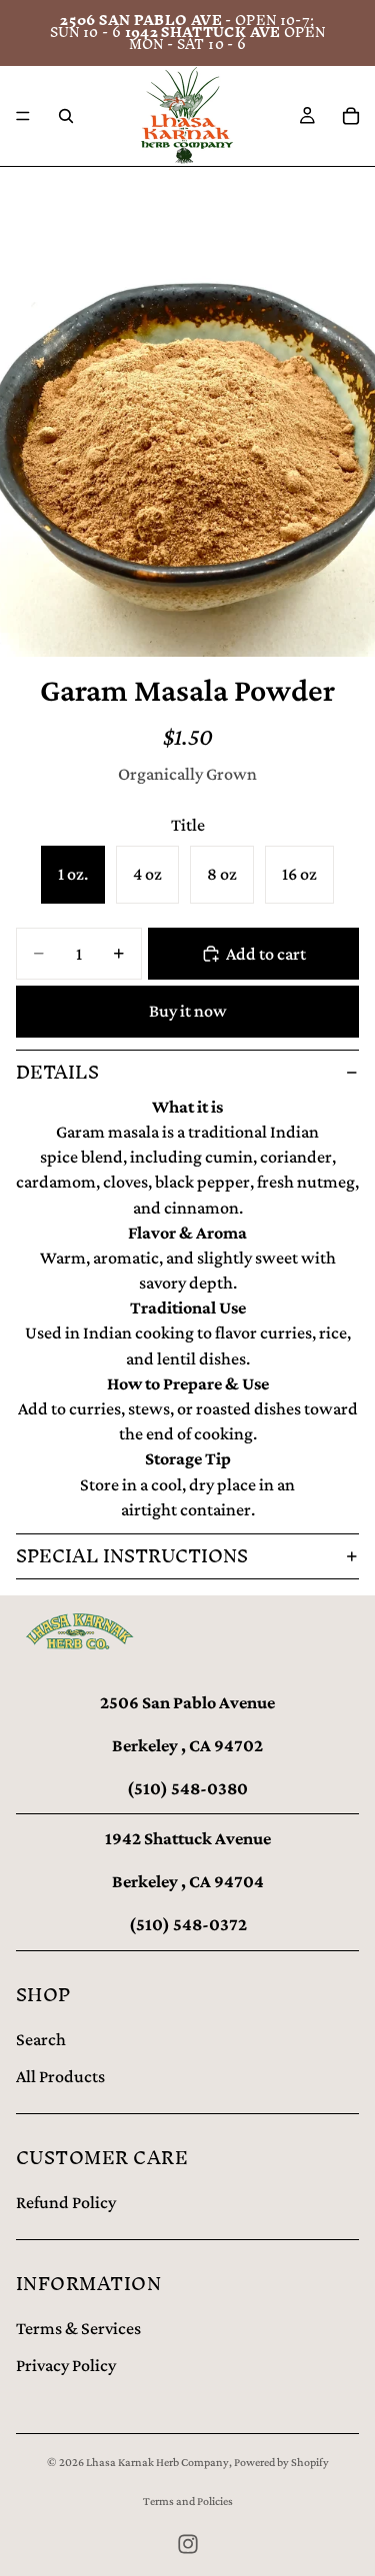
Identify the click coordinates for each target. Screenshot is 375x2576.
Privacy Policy (66, 2365)
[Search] (66, 116)
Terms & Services (78, 2328)
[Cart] (351, 116)
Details (57, 1072)
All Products (60, 2076)
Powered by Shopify (281, 2462)
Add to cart (266, 954)
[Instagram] (188, 2544)
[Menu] (23, 116)
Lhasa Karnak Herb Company (157, 2462)
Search (41, 2039)
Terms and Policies (188, 2501)
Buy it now (188, 1011)
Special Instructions (132, 1556)
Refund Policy (66, 2202)
